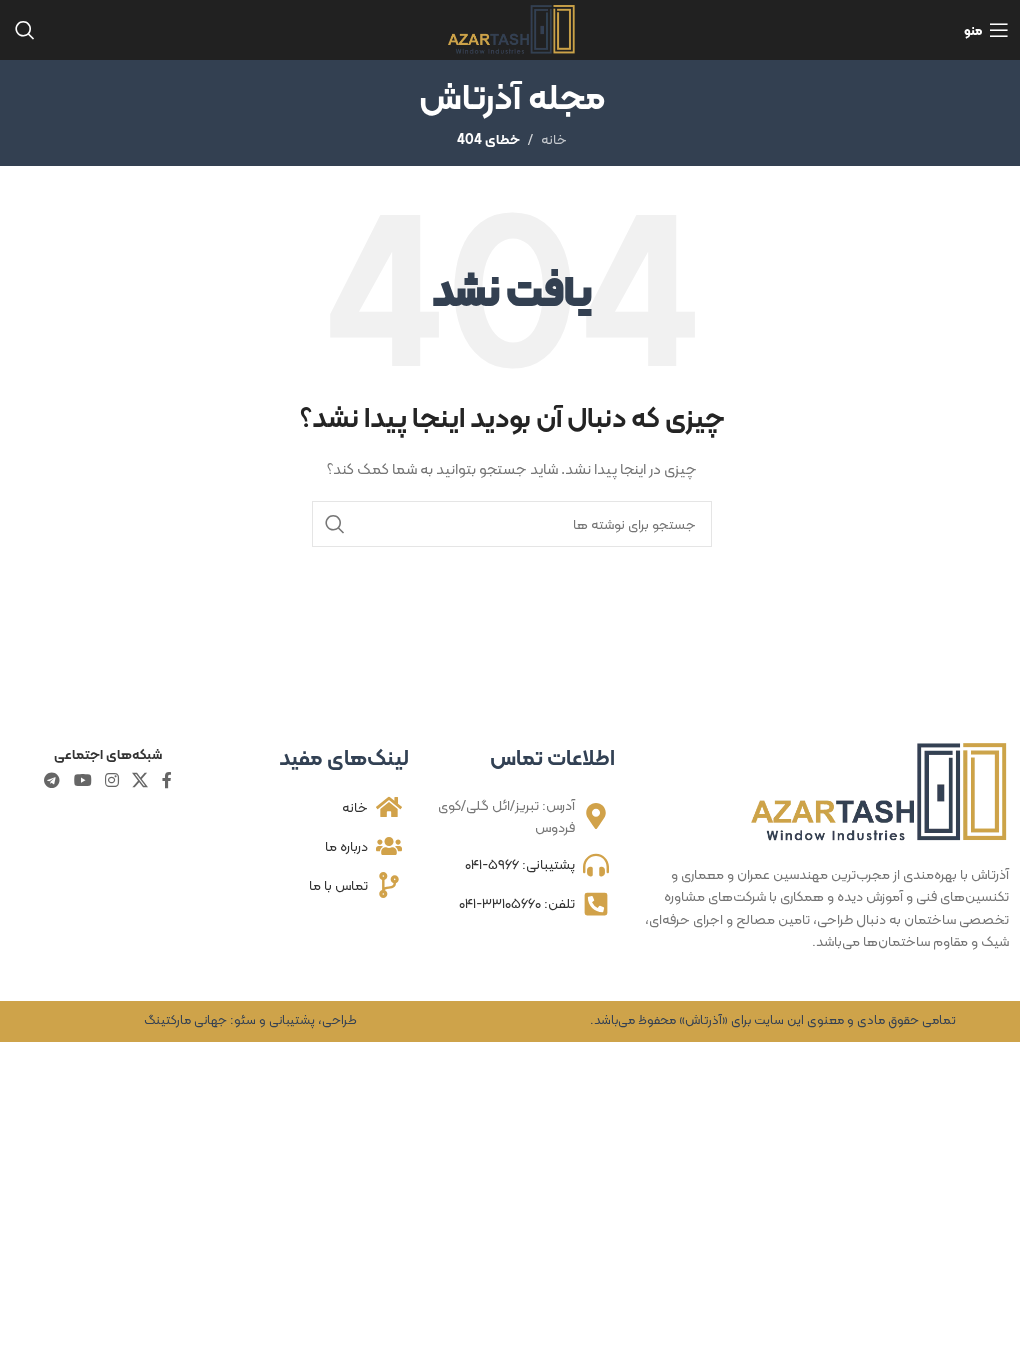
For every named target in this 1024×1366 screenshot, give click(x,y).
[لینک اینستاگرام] (111, 780)
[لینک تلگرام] (52, 780)
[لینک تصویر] (880, 791)
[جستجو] (25, 30)
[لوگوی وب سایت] (512, 28)
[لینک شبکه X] (140, 780)
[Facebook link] (167, 780)
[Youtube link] (82, 780)
